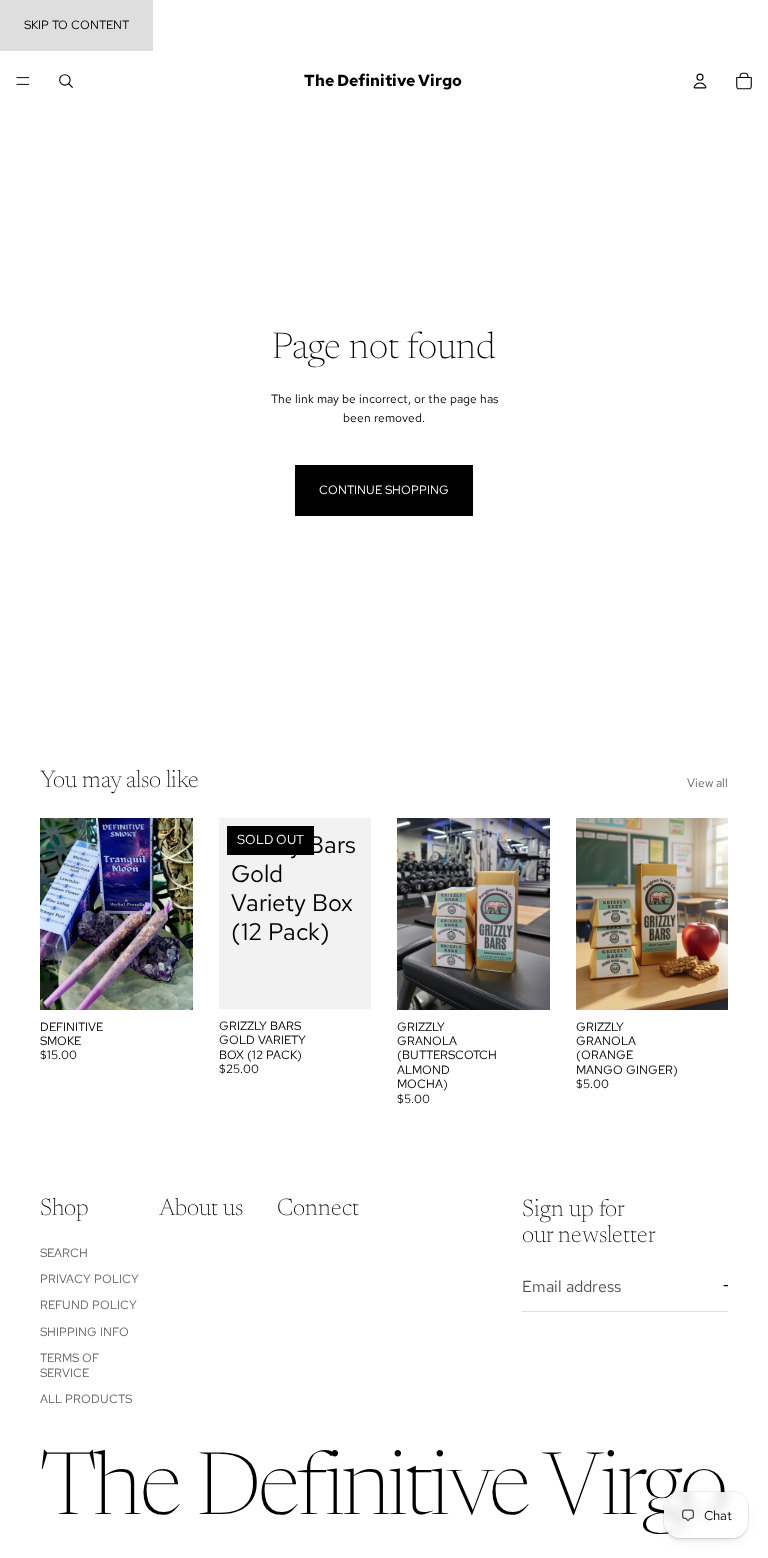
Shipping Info (84, 1331)
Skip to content (76, 25)
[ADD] (162, 979)
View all (707, 783)
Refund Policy (88, 1305)
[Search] (66, 81)
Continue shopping (384, 490)
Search (64, 1252)
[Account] (700, 81)
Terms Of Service (69, 1365)
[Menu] (23, 81)
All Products (86, 1398)
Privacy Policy (89, 1279)
